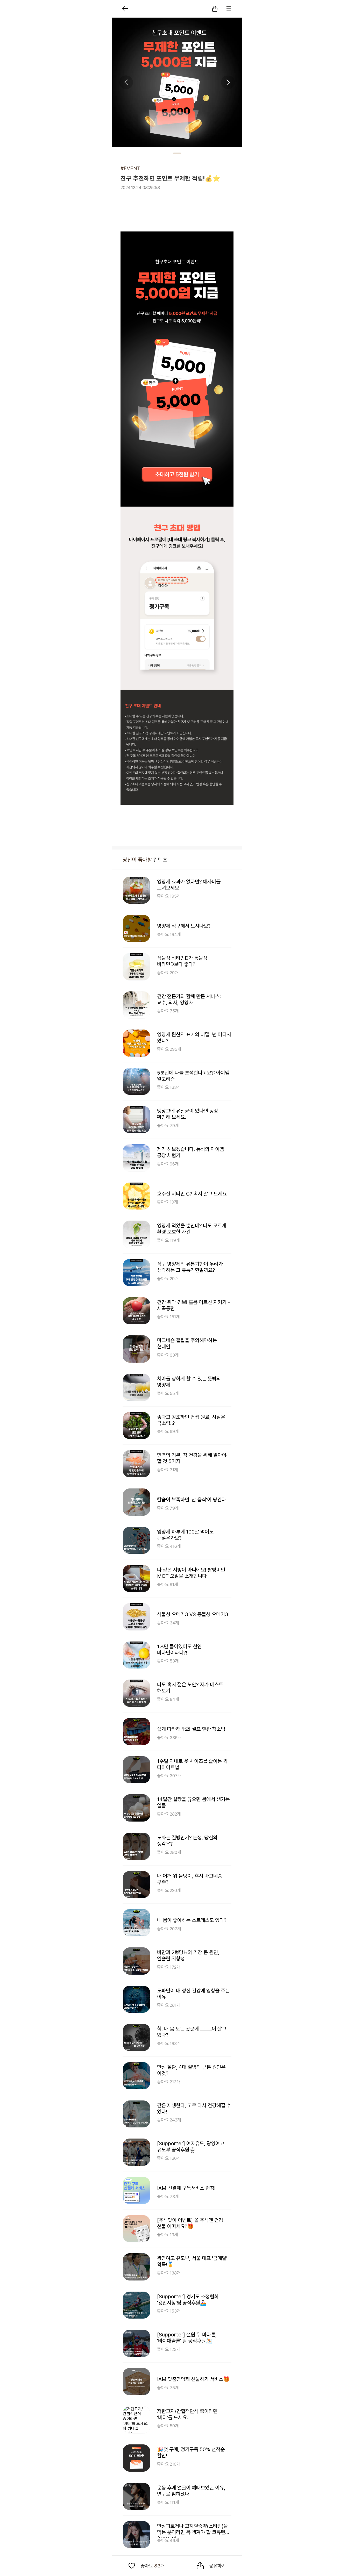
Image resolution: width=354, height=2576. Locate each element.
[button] (215, 9)
